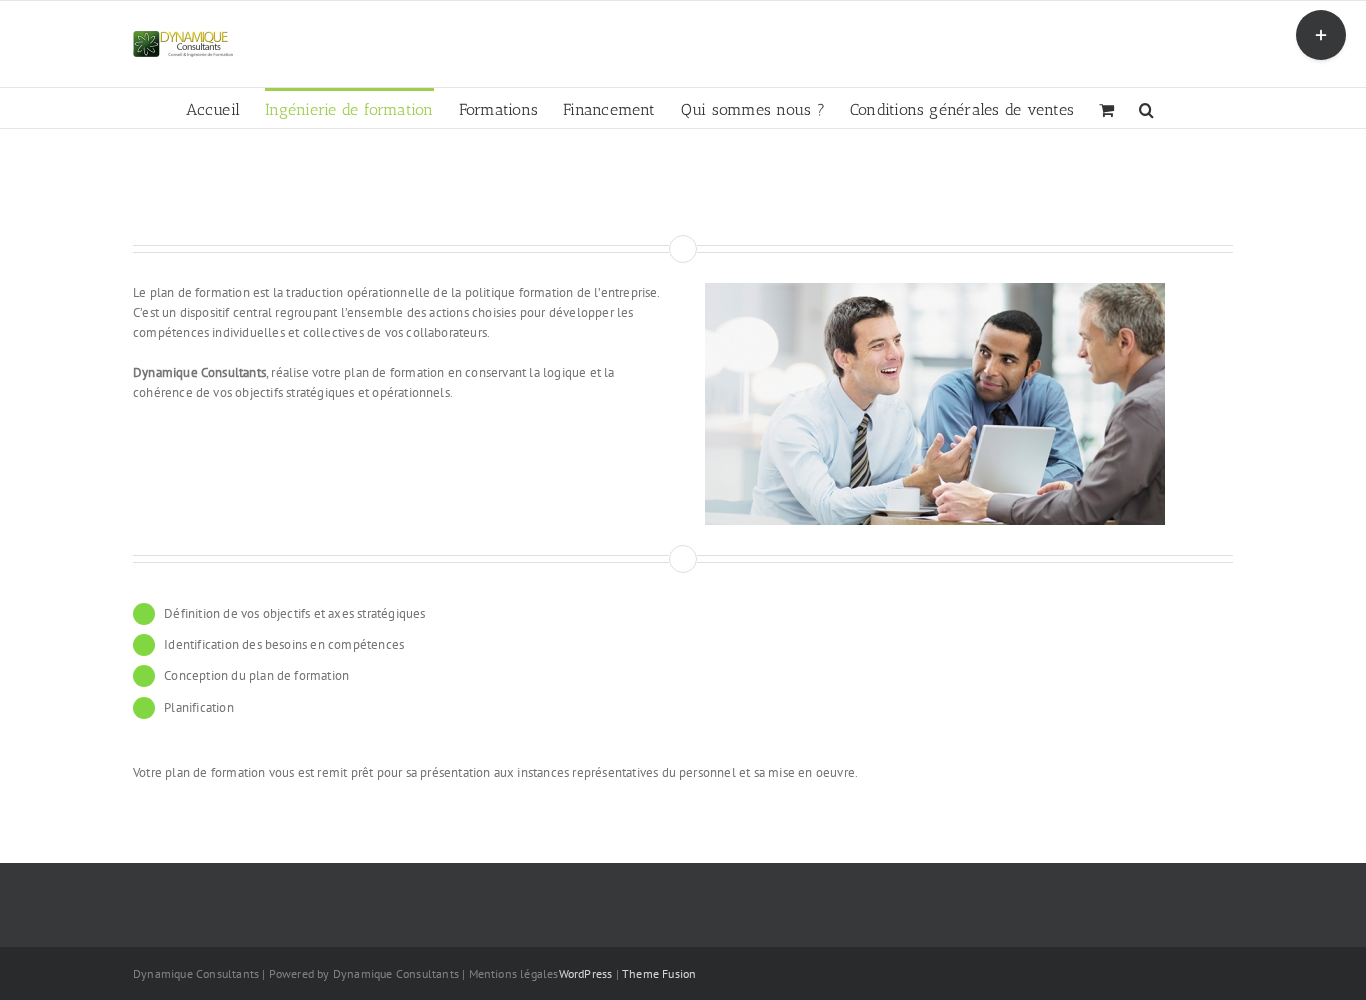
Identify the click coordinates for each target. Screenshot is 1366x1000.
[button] (1146, 108)
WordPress (586, 973)
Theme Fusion (659, 973)
